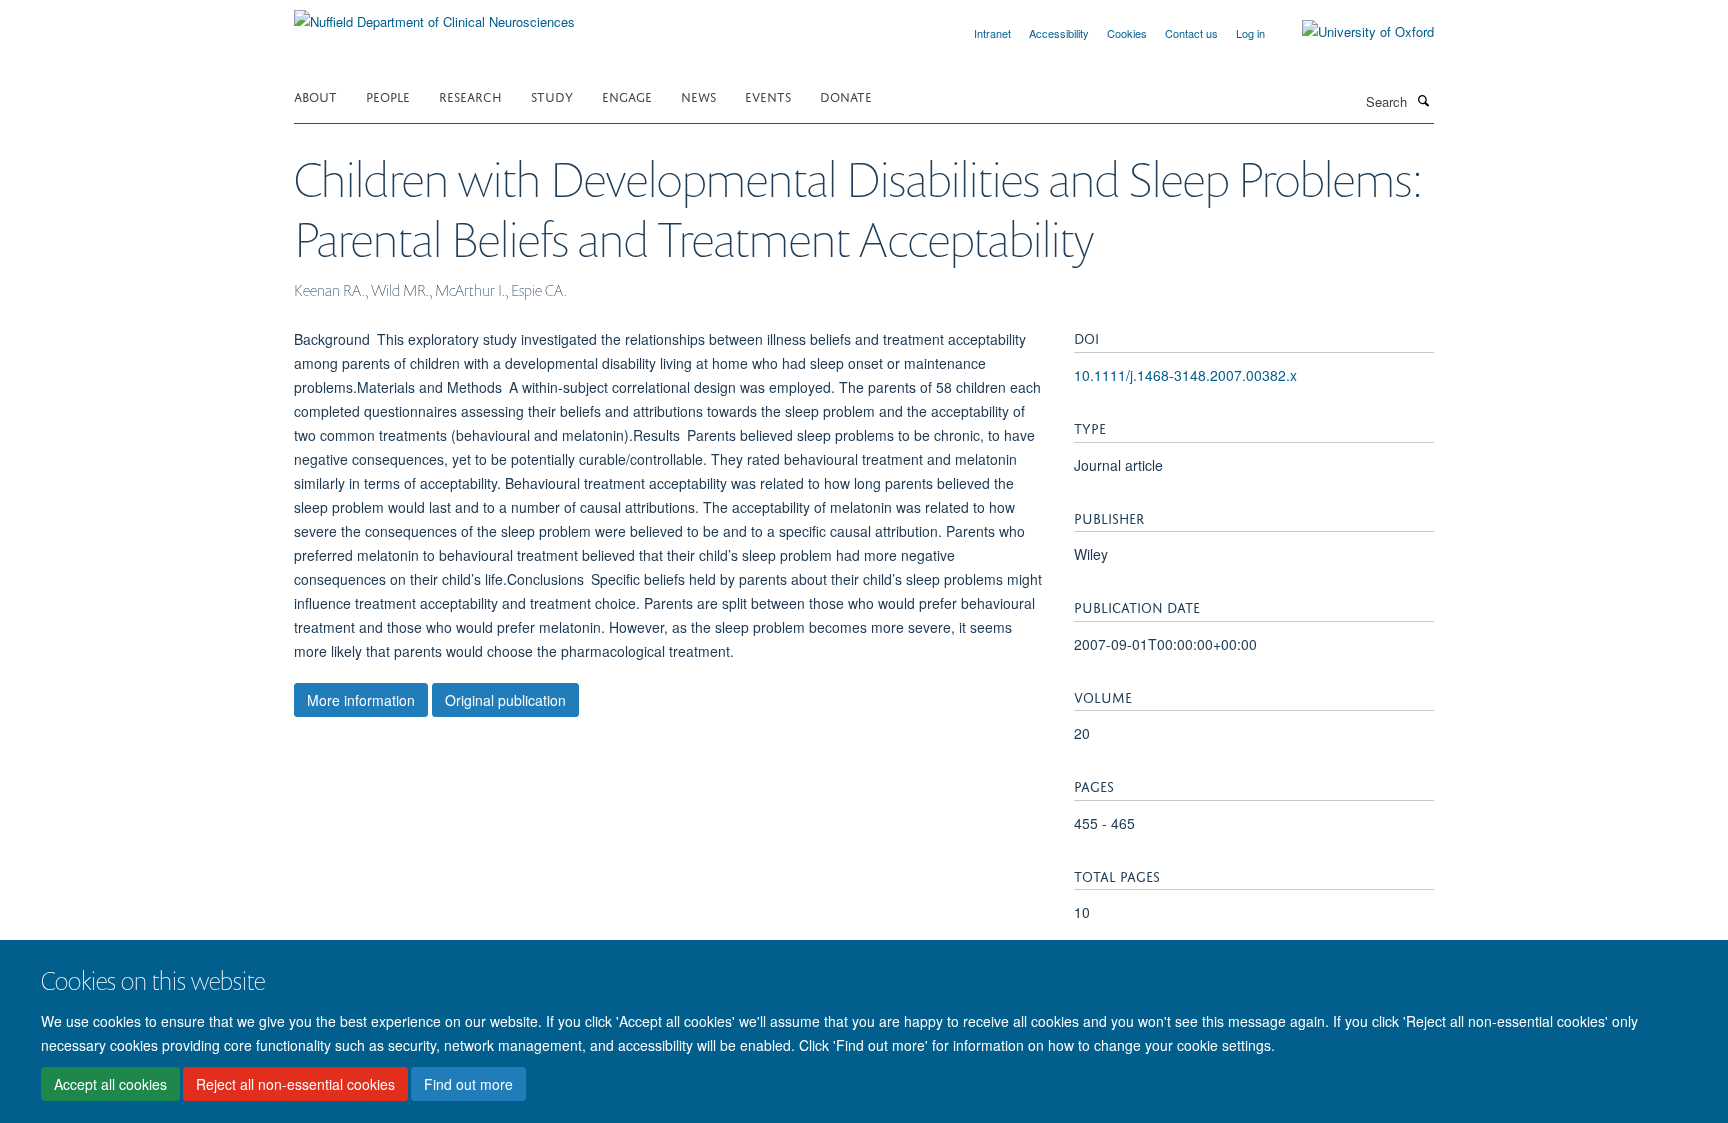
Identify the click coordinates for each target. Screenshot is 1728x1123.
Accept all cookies (110, 1084)
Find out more (468, 1084)
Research (470, 95)
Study (552, 95)
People (388, 95)
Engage (627, 95)
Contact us (1191, 33)
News (698, 95)
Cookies (1127, 33)
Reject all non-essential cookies (295, 1084)
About (315, 95)
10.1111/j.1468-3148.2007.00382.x (1185, 375)
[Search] (1423, 100)
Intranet (992, 33)
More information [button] (361, 700)
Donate (846, 95)
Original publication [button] (505, 700)
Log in (1250, 33)
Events (768, 95)
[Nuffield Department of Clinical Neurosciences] (434, 14)
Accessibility (1059, 33)
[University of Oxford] (1353, 32)
